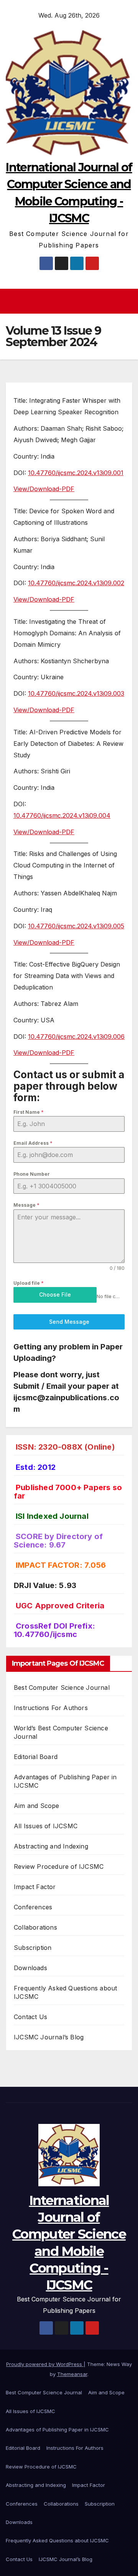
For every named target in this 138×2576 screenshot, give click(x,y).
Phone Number (32, 1174)
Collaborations (35, 1927)
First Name (29, 1112)
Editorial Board (36, 1757)
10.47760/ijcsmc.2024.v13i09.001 (76, 473)
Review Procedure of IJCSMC (59, 1867)
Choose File (55, 1295)
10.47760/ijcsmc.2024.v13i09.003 (76, 693)
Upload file (29, 1283)
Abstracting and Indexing (51, 1846)
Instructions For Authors (51, 1708)
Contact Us (30, 2017)
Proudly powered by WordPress (45, 2364)
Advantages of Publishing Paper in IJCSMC (57, 2430)
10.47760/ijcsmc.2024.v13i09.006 (76, 1037)
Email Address (33, 1143)
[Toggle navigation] (71, 301)
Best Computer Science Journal (62, 1687)
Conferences (33, 1907)
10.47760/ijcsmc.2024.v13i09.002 (76, 583)
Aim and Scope (37, 1806)
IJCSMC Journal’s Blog (49, 2037)
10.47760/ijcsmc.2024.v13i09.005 (76, 926)
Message (26, 1205)
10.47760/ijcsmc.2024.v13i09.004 (62, 815)
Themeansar (72, 2374)
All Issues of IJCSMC (46, 1826)
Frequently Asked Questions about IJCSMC (57, 2540)
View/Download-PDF (44, 489)
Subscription (33, 1948)
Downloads (30, 1968)
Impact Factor (35, 1887)
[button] (128, 301)
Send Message (69, 1322)
